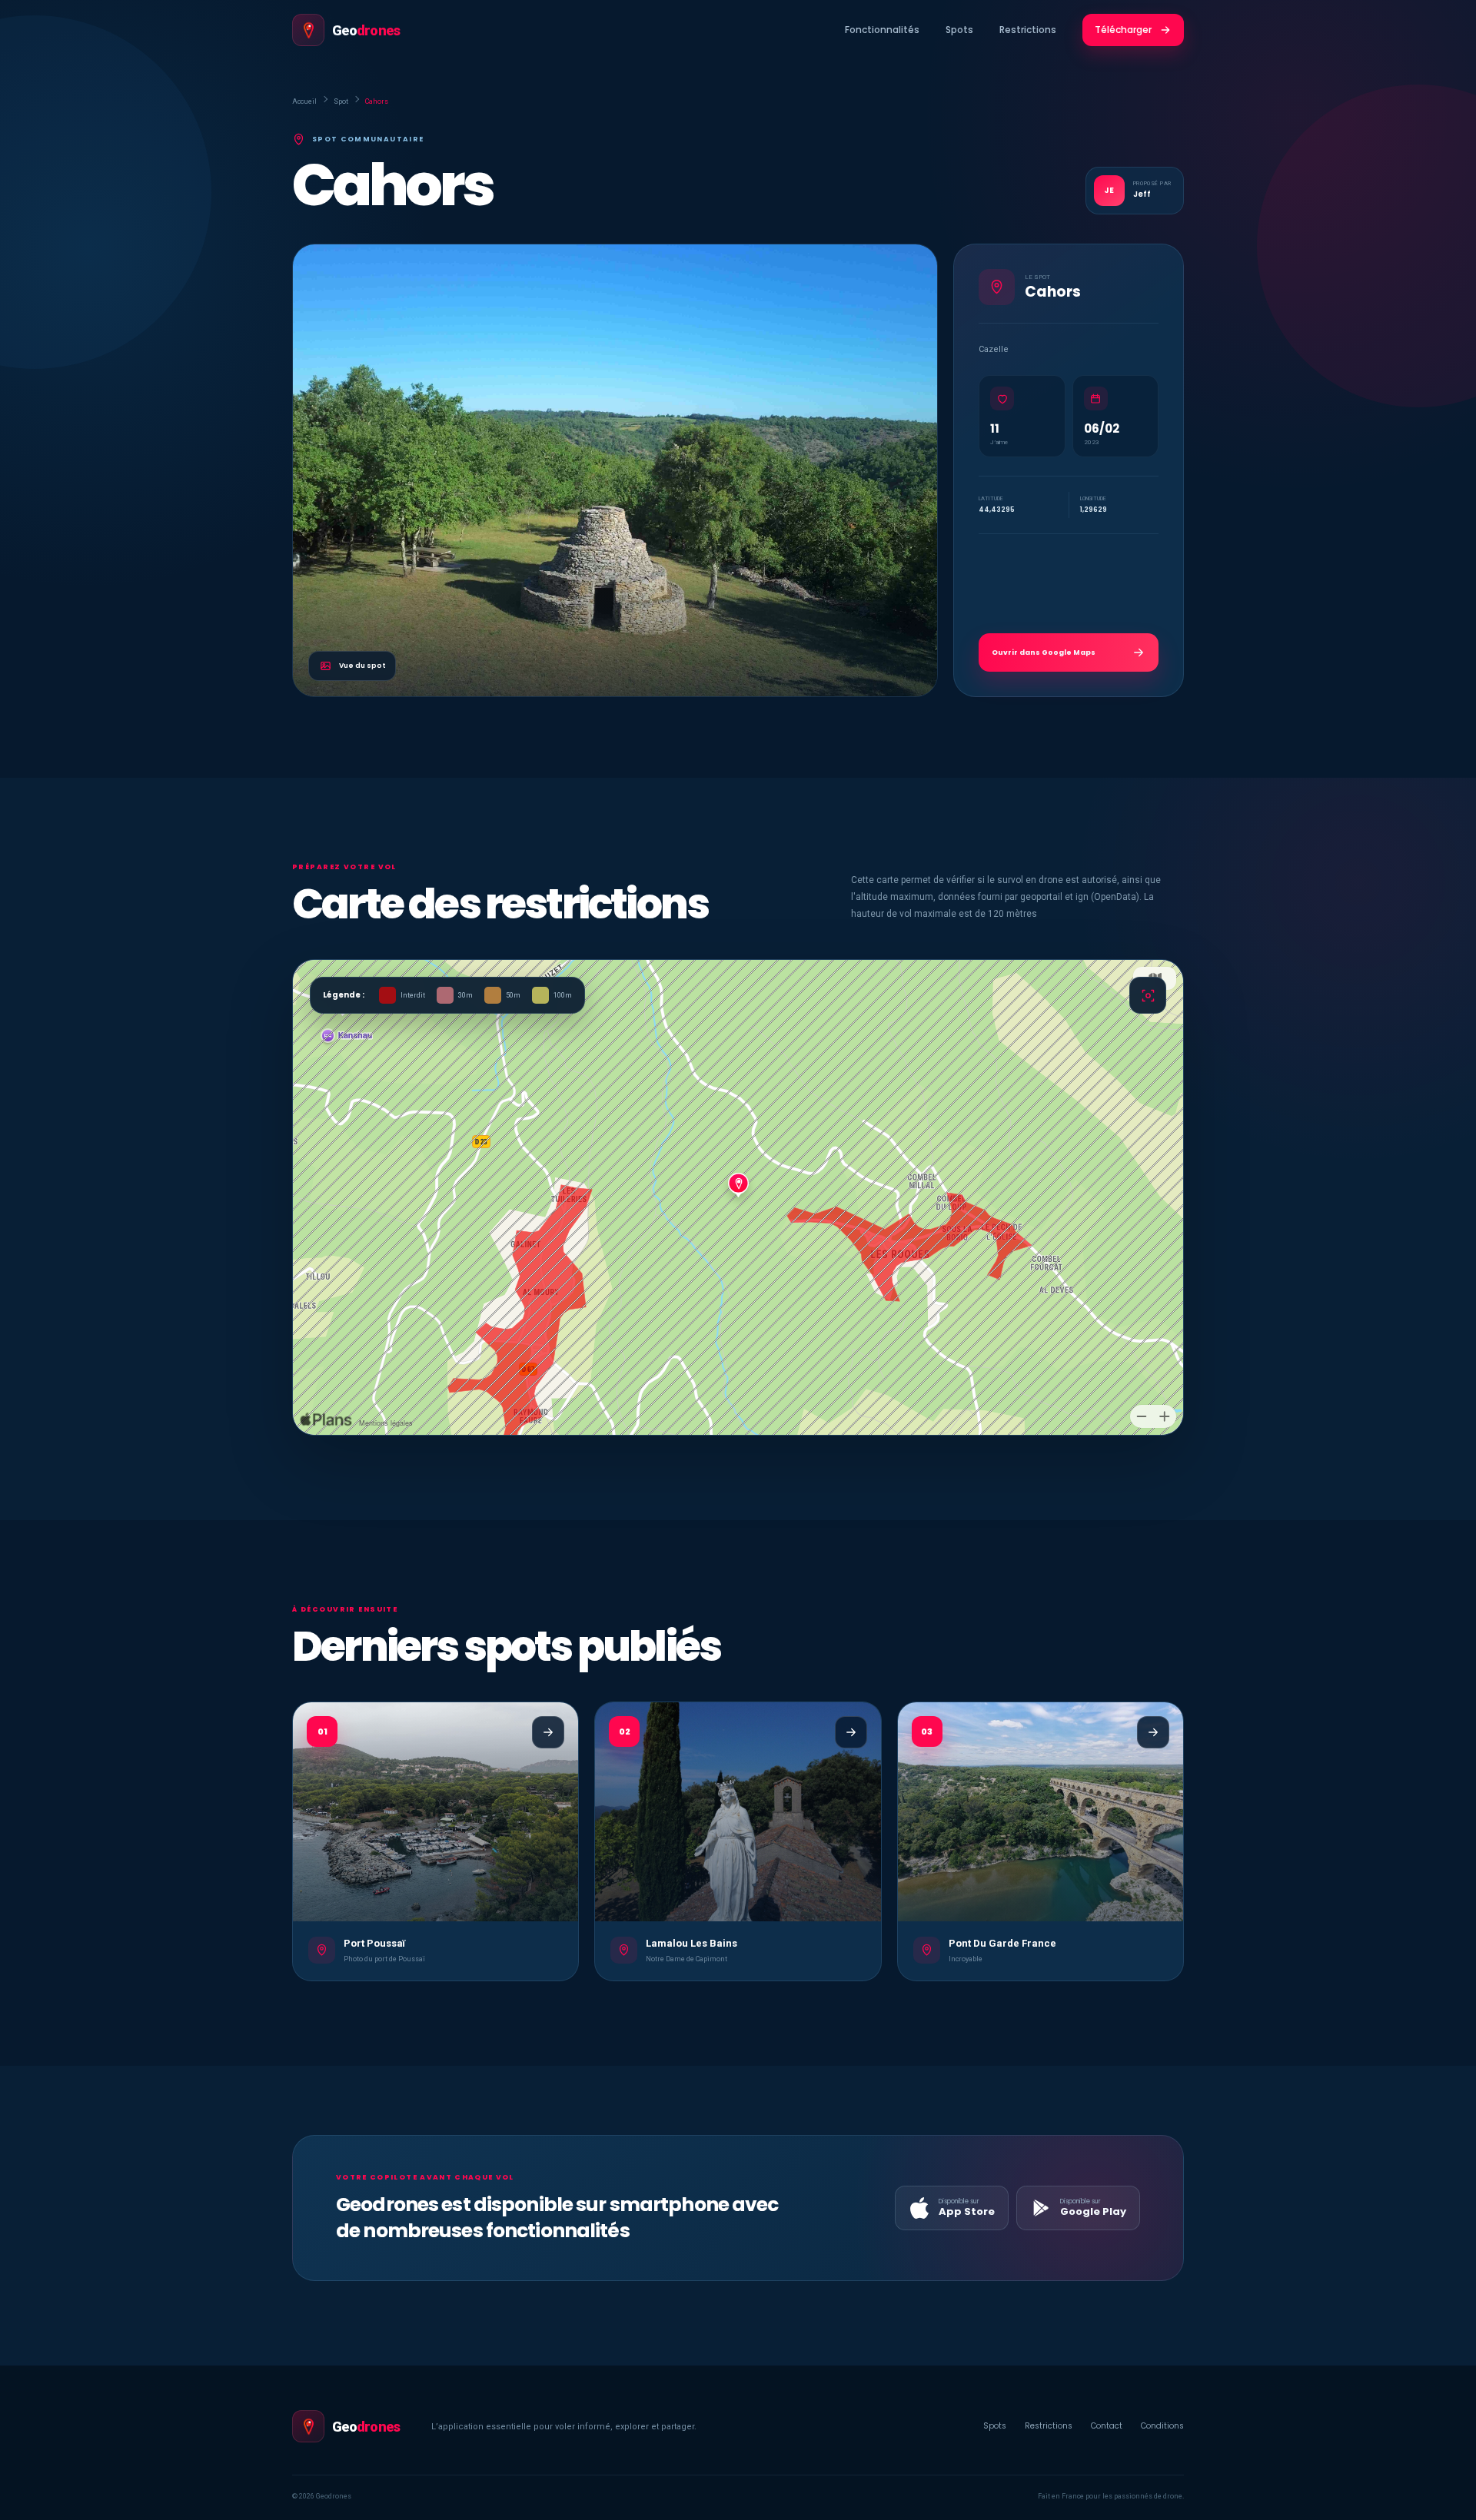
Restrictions (1028, 30)
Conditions (1162, 2426)
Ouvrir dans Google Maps (1044, 652)
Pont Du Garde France (1002, 1943)
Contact (1107, 2426)
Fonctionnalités (882, 30)
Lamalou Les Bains (691, 1943)
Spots (959, 30)
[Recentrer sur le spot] (1148, 995)
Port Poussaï (374, 1943)
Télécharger (1123, 30)
